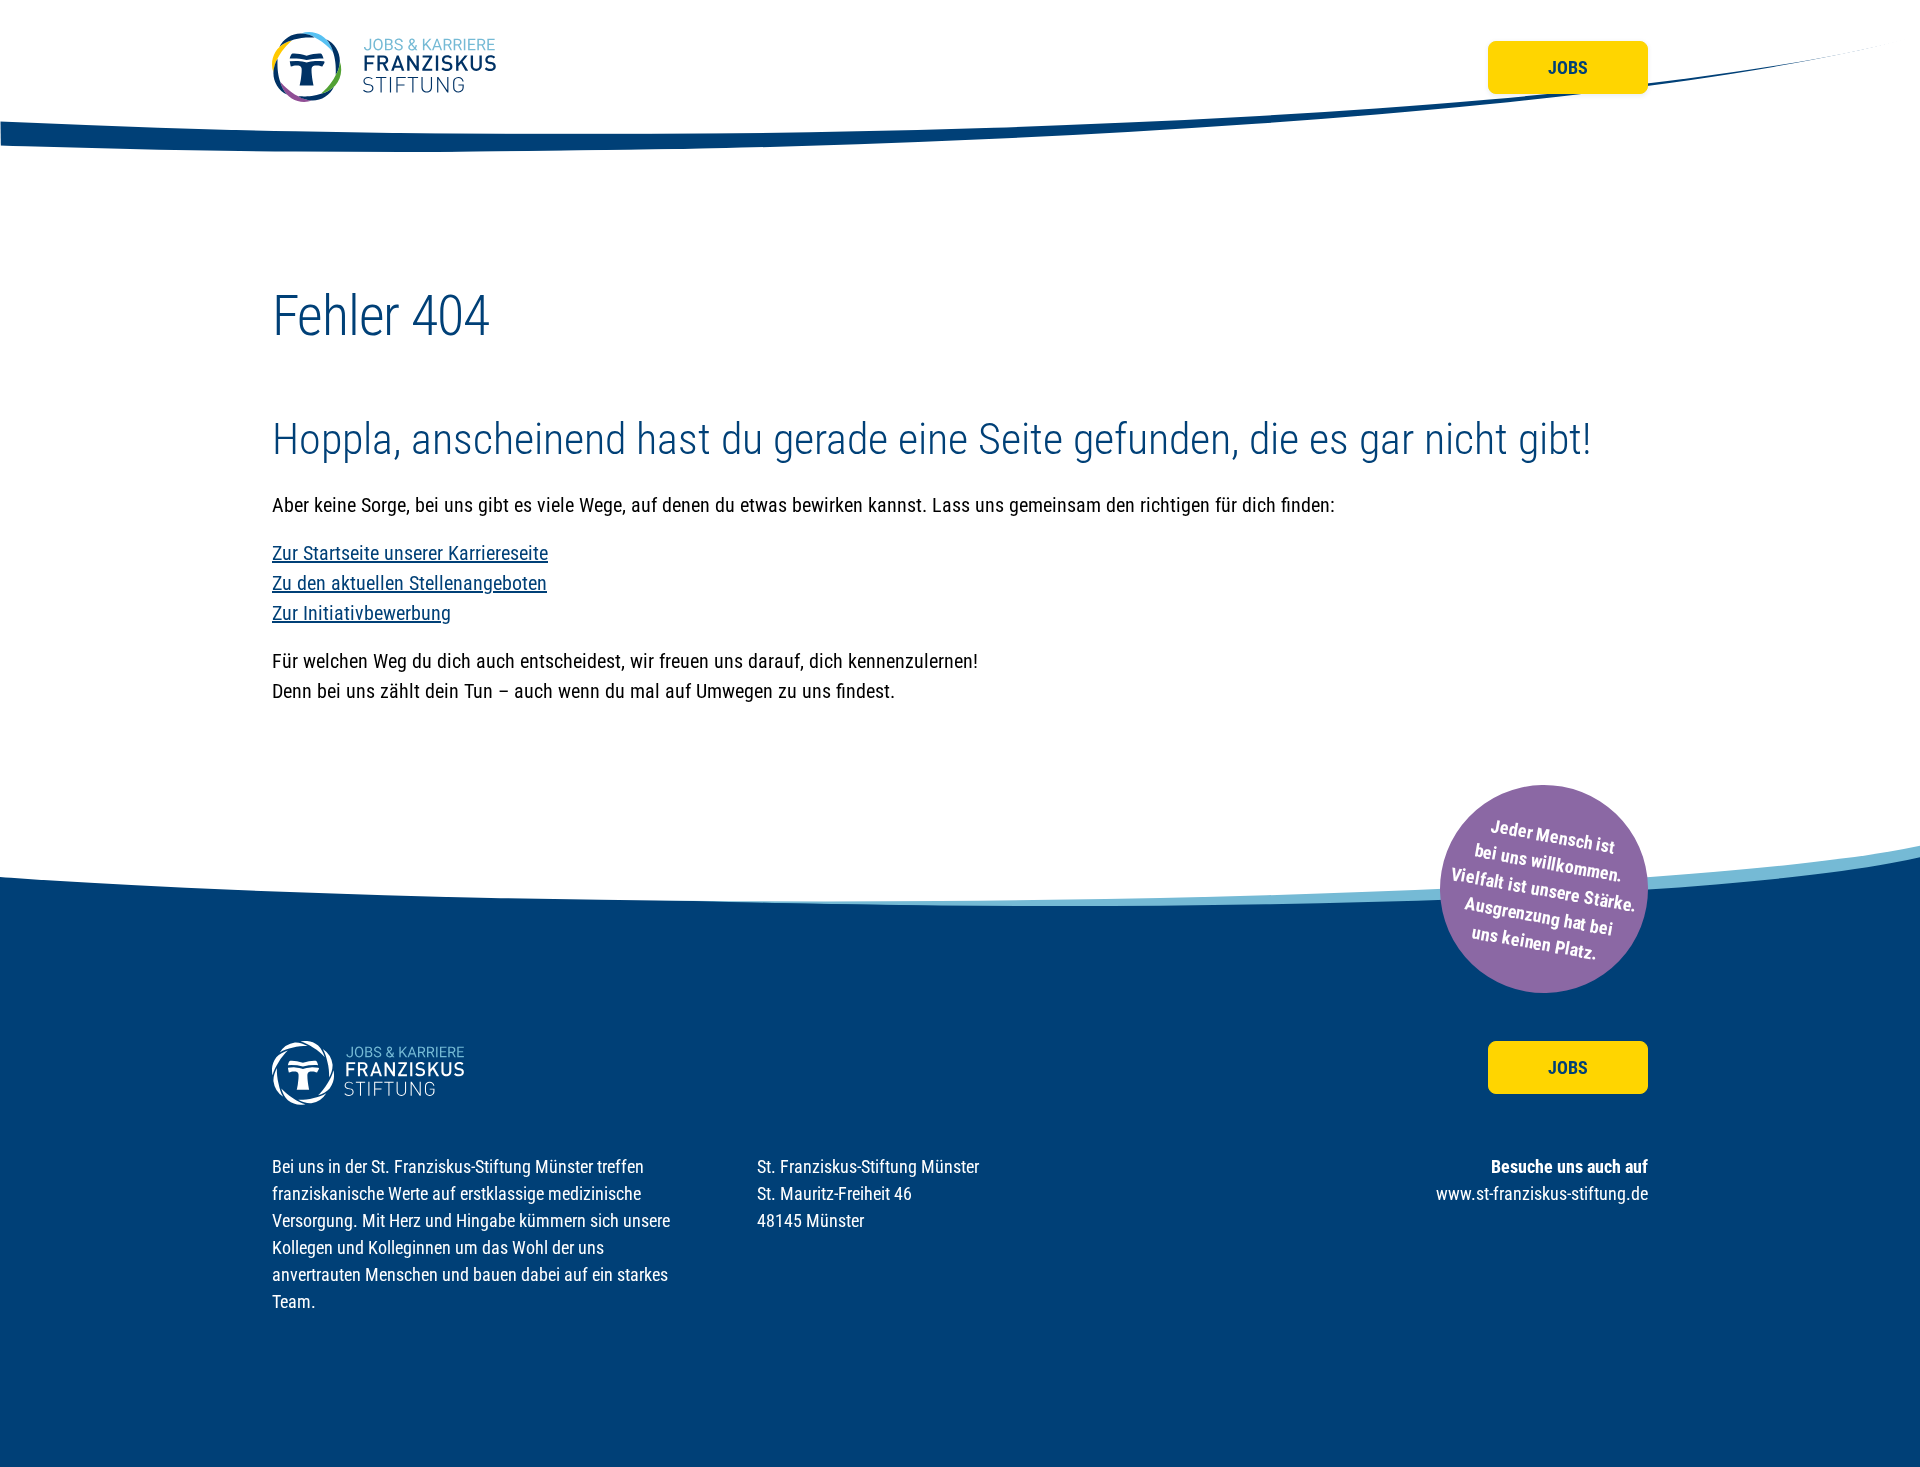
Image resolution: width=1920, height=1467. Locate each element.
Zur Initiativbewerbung (361, 613)
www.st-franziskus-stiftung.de (1542, 1193)
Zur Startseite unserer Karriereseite (410, 553)
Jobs (1568, 67)
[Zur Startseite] (384, 67)
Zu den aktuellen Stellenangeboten (409, 583)
